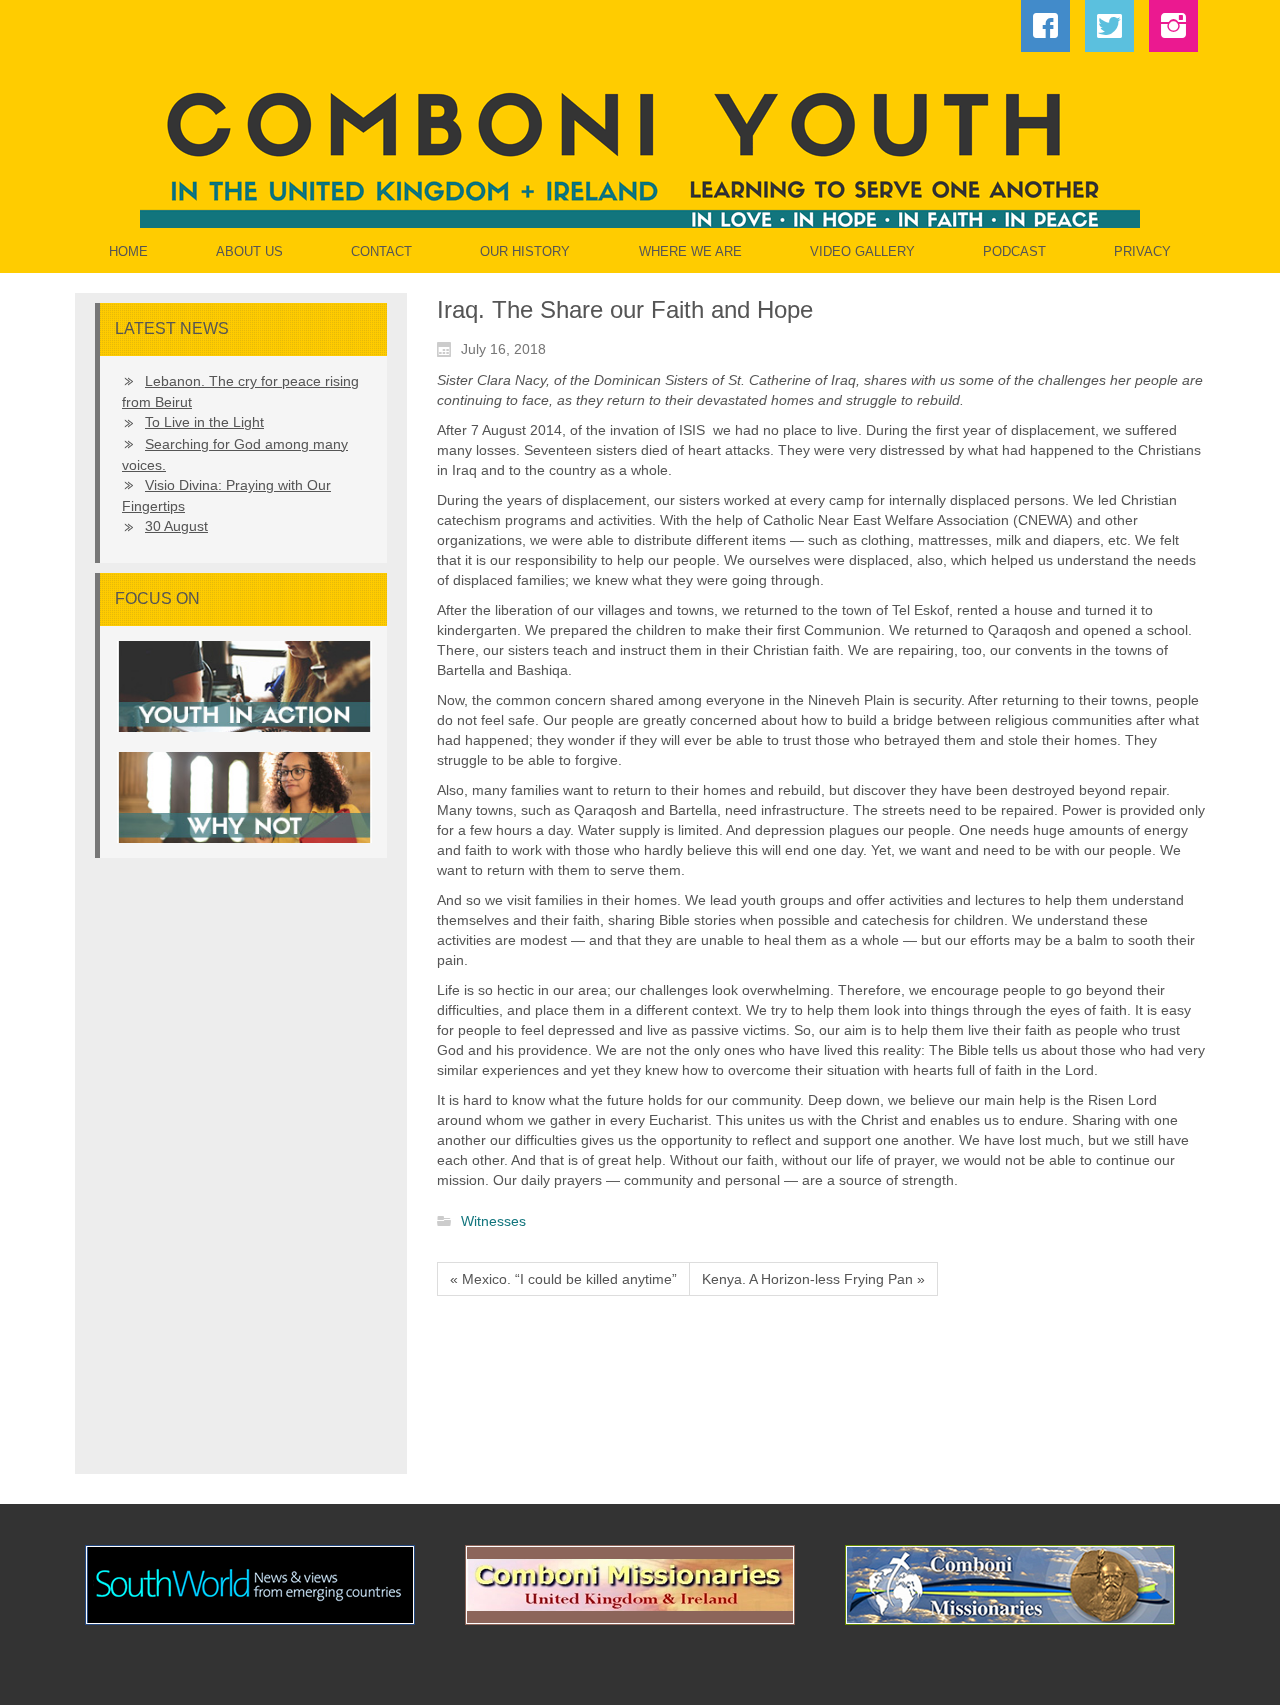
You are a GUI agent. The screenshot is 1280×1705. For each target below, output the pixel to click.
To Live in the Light (204, 422)
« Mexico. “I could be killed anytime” (563, 1279)
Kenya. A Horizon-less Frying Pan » (813, 1279)
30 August (176, 526)
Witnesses (493, 1222)
